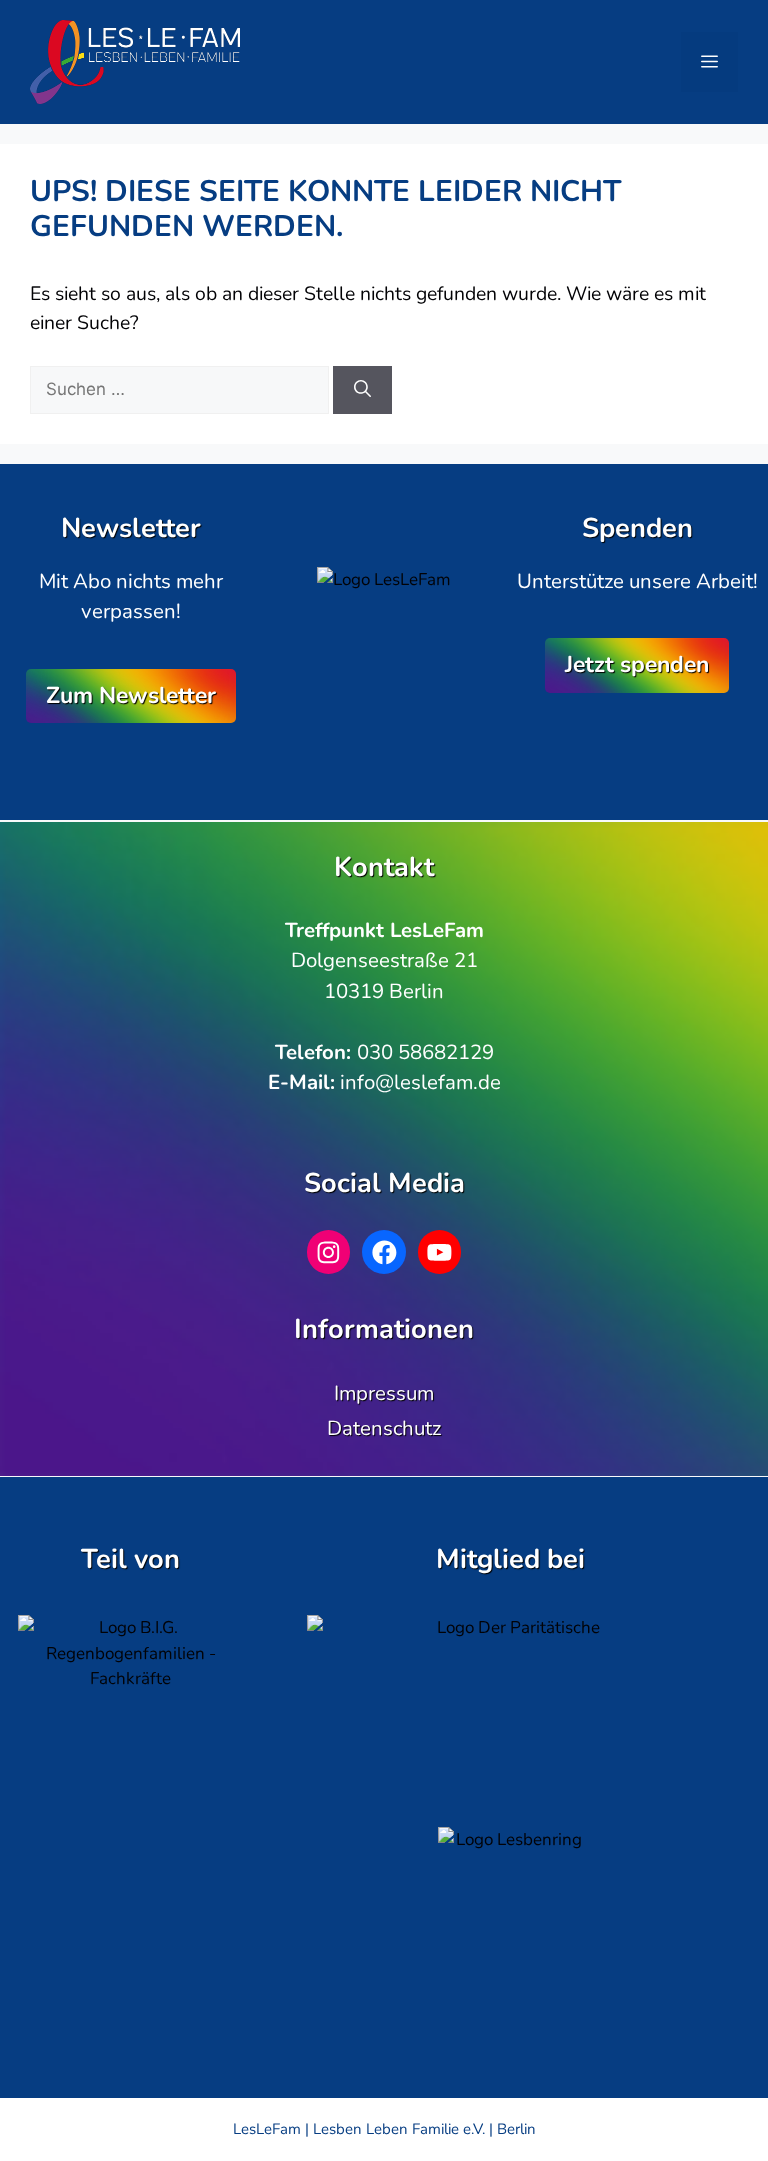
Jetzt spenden (637, 664)
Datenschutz (384, 1428)
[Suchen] (362, 390)
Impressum (384, 1393)
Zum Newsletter (131, 695)
